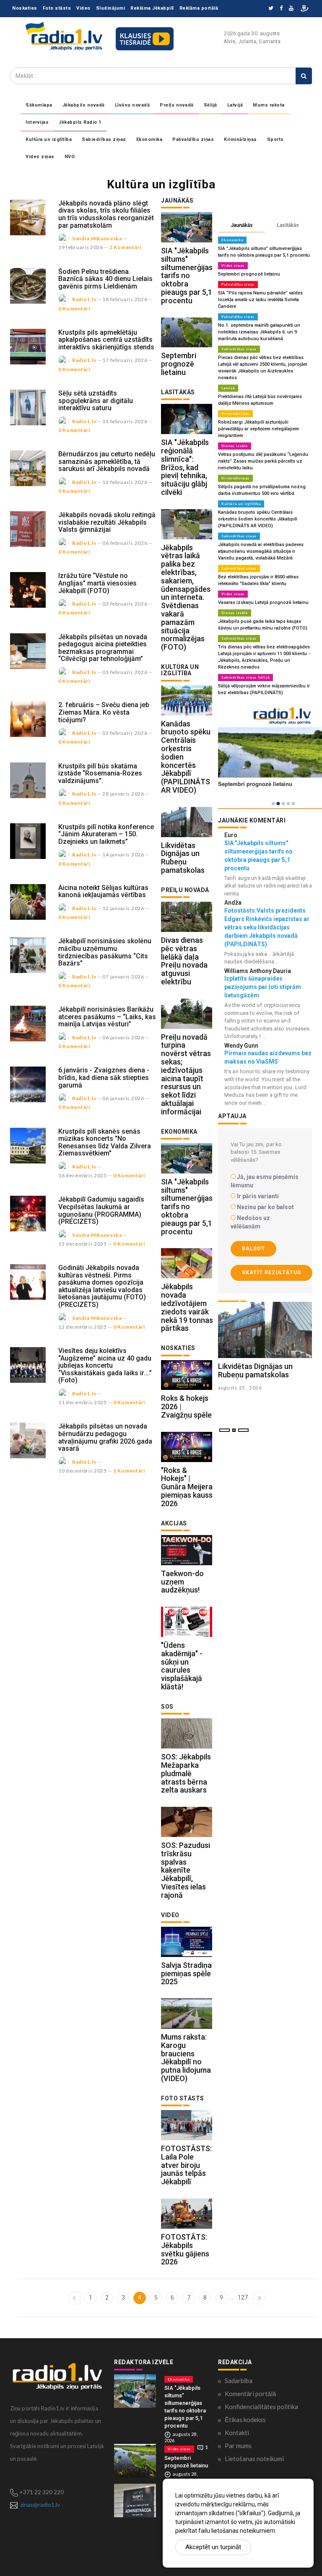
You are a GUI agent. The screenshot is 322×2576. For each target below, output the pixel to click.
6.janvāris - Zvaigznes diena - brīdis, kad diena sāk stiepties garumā (104, 1077)
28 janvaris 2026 (123, 794)
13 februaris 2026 (125, 421)
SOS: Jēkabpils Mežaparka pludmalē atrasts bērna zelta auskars (186, 1773)
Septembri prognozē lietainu (179, 364)
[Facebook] (281, 9)
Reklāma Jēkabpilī (152, 8)
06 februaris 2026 (125, 543)
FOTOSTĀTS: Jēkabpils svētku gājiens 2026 (185, 2249)
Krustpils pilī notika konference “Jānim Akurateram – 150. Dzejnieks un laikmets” (106, 834)
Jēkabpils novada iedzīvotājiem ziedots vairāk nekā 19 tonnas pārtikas (187, 1307)
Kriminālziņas (240, 139)
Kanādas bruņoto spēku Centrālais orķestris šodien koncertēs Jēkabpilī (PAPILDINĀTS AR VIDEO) (258, 519)
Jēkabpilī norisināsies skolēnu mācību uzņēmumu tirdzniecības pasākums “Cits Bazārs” (105, 952)
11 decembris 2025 (83, 1402)
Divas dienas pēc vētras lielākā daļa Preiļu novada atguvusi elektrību (184, 961)
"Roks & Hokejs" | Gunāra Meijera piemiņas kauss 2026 (187, 1487)
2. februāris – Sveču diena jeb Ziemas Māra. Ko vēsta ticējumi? (104, 712)
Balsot (253, 1249)
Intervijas (37, 122)
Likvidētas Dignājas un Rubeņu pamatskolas (183, 858)
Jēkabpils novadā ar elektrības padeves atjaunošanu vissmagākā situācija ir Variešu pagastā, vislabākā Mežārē (261, 551)
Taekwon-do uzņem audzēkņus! (182, 1582)
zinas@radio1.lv (40, 2504)
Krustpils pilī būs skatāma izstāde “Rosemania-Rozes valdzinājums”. (100, 773)
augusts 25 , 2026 (240, 1388)
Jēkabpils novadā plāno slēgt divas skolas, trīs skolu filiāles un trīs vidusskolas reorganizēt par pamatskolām (106, 214)
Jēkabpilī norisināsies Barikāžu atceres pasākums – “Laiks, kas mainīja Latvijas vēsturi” (107, 1017)
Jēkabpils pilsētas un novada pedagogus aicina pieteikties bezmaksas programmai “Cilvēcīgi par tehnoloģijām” (103, 648)
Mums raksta (269, 105)
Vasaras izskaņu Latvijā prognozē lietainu (263, 602)
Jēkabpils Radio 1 (80, 122)
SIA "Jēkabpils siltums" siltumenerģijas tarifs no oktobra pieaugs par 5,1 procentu (187, 276)
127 (243, 2298)
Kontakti (237, 2433)
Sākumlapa (39, 105)
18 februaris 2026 (125, 299)
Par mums (238, 2446)
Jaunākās (242, 225)
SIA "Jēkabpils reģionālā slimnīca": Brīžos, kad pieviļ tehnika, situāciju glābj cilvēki (185, 467)
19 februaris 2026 (81, 247)
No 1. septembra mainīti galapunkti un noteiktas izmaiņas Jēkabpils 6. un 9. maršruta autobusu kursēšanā (259, 332)
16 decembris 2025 (83, 1175)
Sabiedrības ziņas (104, 139)
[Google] (291, 9)
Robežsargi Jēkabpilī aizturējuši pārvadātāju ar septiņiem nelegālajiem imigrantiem (258, 429)
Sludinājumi (111, 8)
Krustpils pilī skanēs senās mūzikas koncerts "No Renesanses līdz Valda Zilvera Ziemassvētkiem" (105, 1142)
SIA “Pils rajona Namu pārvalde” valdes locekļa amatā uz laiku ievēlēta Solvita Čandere (260, 300)
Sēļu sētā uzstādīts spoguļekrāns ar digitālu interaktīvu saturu (96, 401)
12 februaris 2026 (125, 482)
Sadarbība (239, 2381)
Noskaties (25, 8)
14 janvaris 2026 (123, 855)
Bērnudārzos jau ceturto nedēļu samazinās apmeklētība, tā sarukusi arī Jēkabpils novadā (107, 461)
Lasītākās (288, 225)
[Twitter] (271, 9)
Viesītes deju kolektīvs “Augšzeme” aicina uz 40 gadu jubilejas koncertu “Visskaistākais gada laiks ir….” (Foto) (105, 1365)
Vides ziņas (40, 157)
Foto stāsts (57, 8)
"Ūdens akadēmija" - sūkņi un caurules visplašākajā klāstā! (182, 1666)
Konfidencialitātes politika (261, 2407)
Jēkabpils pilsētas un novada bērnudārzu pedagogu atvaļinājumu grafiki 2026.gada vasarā (105, 1437)
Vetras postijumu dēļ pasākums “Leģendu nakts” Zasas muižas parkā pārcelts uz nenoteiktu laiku (263, 461)
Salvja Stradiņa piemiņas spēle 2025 (186, 1974)
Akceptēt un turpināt (213, 2547)
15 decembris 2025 (83, 1244)
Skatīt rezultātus (271, 1272)
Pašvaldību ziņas (193, 139)
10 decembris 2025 (83, 1471)
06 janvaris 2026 (123, 1037)
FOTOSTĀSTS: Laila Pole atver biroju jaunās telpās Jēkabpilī (186, 2165)
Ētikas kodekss (245, 2420)
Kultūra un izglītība (49, 139)
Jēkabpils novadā (84, 105)
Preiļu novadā (177, 105)
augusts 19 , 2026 (240, 1404)
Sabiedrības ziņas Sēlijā (245, 677)
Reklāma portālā (199, 8)
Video (83, 8)
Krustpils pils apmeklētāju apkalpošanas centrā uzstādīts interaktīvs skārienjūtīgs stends (106, 340)
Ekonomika (149, 139)
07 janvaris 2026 (123, 977)
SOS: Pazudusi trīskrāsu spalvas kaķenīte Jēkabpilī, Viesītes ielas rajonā (186, 1870)
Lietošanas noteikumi (254, 2459)
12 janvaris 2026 (123, 908)
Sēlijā (210, 105)
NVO (70, 157)
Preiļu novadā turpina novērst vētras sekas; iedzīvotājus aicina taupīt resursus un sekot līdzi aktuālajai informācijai (186, 1074)
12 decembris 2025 (83, 1327)
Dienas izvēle (235, 446)
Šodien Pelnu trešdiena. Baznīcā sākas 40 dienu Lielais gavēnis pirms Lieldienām (105, 279)
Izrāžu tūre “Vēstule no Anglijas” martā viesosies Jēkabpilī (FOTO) (97, 583)
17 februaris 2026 (125, 360)
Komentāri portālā (250, 2394)
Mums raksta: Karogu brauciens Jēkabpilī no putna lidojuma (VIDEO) (186, 2058)
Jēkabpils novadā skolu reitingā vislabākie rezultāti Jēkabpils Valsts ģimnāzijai (107, 522)
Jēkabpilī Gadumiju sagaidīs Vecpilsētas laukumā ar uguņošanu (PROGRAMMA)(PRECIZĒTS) (101, 1210)
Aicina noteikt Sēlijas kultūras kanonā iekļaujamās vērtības (103, 891)
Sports (275, 139)
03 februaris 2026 (125, 604)
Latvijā (235, 105)
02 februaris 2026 (125, 733)
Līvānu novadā (132, 105)
